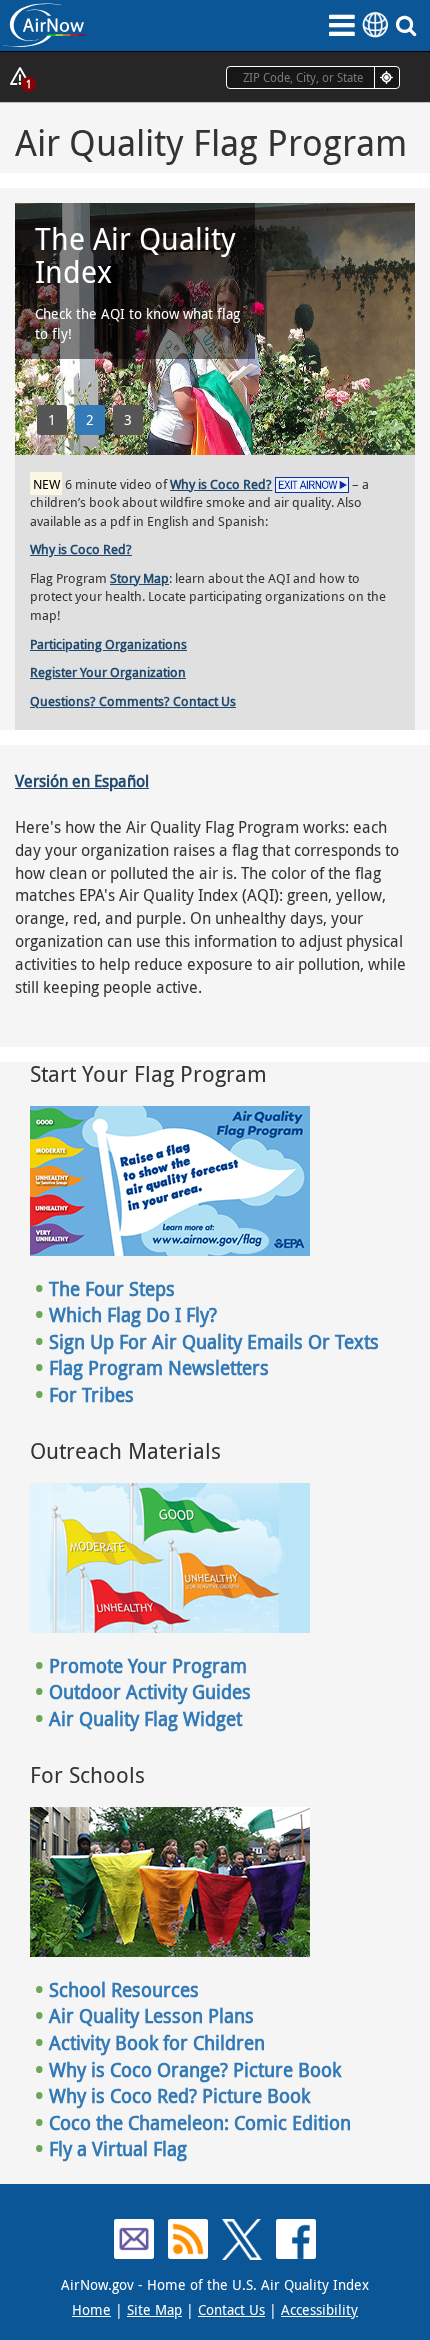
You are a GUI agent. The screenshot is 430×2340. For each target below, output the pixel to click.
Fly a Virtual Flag (118, 2149)
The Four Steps (112, 1289)
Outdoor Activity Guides (150, 1692)
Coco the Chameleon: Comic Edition (200, 2123)
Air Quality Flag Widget (145, 1719)
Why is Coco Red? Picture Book (179, 2096)
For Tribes (91, 1395)
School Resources (124, 1990)
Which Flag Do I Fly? (133, 1315)
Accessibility (319, 2309)
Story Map (139, 578)
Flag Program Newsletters (159, 1368)
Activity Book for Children (157, 2043)
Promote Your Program (148, 1666)
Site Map (154, 2309)
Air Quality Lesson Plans (151, 2016)
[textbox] (313, 77)
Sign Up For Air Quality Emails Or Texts (214, 1342)
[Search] (410, 25)
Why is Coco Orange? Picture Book (195, 2070)
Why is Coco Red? (221, 484)
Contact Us (231, 2309)
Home (91, 2309)
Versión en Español (82, 781)
